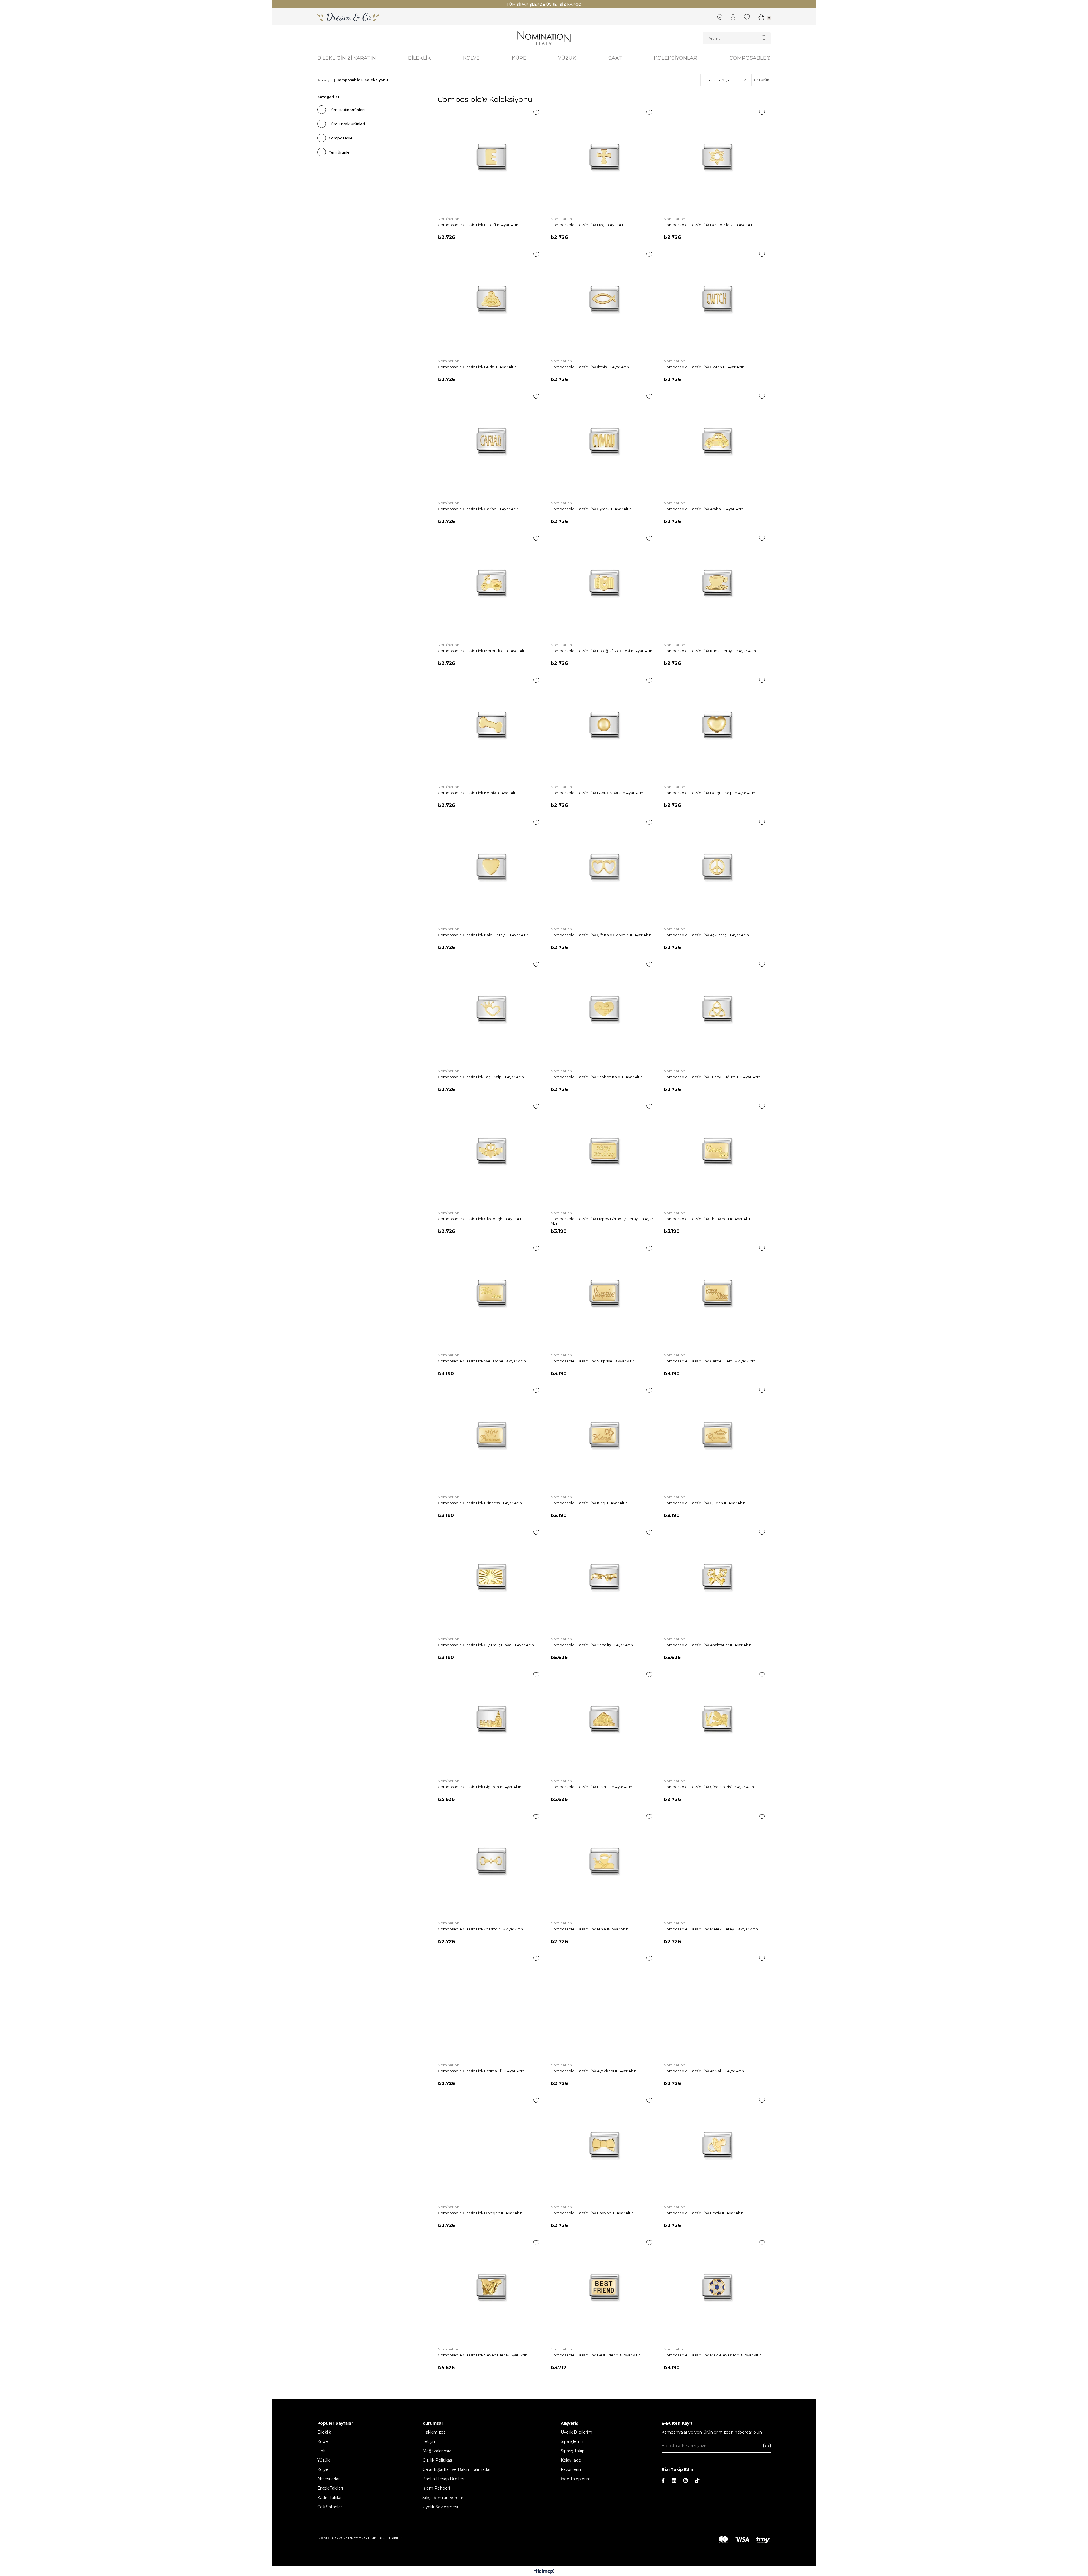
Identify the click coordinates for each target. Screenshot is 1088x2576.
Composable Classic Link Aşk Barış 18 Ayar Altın (706, 935)
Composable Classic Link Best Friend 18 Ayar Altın (596, 2355)
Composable (341, 138)
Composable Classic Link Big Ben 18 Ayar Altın (480, 1787)
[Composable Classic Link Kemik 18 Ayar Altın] (491, 725)
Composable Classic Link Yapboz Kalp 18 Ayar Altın (597, 1077)
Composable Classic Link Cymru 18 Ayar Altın (591, 509)
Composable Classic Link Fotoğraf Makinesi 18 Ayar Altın (601, 651)
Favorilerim (572, 2469)
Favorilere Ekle (536, 112)
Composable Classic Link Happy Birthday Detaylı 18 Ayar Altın (602, 1221)
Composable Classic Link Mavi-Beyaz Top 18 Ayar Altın (713, 2355)
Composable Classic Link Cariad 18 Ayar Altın (478, 509)
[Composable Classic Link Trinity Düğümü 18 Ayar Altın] (717, 1009)
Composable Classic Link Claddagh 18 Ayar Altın (481, 1219)
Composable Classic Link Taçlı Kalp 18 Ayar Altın (481, 1077)
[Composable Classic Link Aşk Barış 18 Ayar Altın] (717, 867)
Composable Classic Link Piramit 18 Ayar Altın (591, 1787)
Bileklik (324, 2432)
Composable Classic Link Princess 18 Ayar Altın (480, 1503)
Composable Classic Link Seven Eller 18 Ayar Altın (483, 2355)
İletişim (430, 2441)
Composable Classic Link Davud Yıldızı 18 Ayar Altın (710, 225)
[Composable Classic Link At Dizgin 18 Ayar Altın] (491, 1861)
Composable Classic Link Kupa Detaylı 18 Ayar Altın (710, 651)
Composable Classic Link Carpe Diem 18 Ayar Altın (709, 1361)
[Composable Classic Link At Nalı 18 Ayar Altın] (717, 2003)
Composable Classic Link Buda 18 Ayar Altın (477, 367)
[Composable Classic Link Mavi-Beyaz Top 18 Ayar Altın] (717, 2287)
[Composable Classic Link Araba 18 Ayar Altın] (717, 441)
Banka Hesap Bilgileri (443, 2479)
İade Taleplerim (576, 2479)
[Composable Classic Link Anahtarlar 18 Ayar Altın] (717, 1577)
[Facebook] (663, 2480)
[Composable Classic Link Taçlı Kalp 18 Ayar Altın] (491, 1009)
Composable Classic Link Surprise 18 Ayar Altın (593, 1361)
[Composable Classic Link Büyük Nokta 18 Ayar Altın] (604, 725)
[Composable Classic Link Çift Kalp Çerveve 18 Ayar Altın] (604, 867)
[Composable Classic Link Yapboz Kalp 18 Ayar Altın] (604, 1009)
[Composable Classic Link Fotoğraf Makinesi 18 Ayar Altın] (604, 583)
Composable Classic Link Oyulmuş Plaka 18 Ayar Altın (486, 1645)
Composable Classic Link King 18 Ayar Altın (589, 1503)
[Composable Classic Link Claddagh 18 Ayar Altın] (491, 1151)
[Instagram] (686, 2480)
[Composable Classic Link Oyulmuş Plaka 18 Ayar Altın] (491, 1577)
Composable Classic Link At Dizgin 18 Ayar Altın (480, 1929)
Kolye (323, 2469)
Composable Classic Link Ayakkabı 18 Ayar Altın (593, 2071)
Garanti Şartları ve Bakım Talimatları (457, 2469)
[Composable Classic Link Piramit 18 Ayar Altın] (604, 1719)
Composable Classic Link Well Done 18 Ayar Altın (482, 1361)
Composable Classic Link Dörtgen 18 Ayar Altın (480, 2213)
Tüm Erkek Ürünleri (347, 124)
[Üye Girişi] (733, 17)
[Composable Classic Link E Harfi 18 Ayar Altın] (491, 157)
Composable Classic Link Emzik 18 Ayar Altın (704, 2213)
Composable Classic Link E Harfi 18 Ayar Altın (478, 225)
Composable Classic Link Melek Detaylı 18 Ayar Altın (711, 1929)
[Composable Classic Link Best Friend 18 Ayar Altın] (604, 2287)
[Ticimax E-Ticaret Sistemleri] (544, 2572)
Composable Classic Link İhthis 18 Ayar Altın (590, 367)
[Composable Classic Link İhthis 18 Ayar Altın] (604, 299)
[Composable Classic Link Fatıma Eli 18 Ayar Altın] (491, 2003)
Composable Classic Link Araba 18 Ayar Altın (703, 509)
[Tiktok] (697, 2480)
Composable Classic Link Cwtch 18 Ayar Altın (704, 367)
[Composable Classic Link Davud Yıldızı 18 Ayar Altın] (717, 157)
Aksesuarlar (329, 2479)
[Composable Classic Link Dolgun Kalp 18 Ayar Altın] (717, 725)
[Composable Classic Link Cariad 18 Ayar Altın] (491, 441)
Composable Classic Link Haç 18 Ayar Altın (589, 225)
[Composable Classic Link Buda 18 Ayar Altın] (491, 299)
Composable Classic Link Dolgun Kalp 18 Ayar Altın (709, 793)
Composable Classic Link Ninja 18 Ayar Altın (589, 1929)
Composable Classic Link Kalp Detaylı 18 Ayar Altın (483, 935)
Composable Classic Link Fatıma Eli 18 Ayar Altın (481, 2071)
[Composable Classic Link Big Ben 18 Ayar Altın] (491, 1719)
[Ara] (765, 38)
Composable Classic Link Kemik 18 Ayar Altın (478, 793)
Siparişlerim (572, 2441)
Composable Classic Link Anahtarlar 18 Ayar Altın (707, 1645)
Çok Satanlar (330, 2507)
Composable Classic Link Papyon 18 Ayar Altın (592, 2213)
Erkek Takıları (330, 2488)
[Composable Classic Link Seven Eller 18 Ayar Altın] (491, 2287)
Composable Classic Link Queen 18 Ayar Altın (705, 1503)
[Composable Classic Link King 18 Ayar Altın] (604, 1435)
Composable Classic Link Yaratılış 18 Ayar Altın (592, 1645)
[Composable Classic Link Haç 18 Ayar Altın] (604, 157)
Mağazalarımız (437, 2451)
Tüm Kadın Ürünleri (347, 110)
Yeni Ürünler (340, 152)
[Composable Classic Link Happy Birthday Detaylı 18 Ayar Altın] (604, 1151)
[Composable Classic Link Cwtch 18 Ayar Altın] (717, 299)
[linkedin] (674, 2480)
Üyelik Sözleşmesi (440, 2507)
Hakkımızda (434, 2432)
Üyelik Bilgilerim (576, 2432)
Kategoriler (329, 97)
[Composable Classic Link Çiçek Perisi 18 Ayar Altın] (717, 1719)
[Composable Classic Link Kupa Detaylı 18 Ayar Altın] (717, 583)
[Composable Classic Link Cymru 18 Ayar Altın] (604, 441)
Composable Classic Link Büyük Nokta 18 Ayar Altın (597, 793)
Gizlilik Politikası (438, 2460)
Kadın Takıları (330, 2498)
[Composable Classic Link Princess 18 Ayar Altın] (491, 1435)
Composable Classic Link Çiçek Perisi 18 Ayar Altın (709, 1787)
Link (321, 2451)
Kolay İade (571, 2460)
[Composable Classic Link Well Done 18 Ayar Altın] (491, 1293)
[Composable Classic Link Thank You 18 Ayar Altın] (717, 1151)
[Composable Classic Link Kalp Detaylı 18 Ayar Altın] (491, 867)
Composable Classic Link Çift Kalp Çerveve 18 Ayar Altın (601, 935)
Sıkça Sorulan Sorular (443, 2498)
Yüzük (323, 2460)
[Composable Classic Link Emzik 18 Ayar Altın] (717, 2145)
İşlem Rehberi (436, 2488)
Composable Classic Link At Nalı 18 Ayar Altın (704, 2071)
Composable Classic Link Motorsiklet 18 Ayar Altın (483, 651)
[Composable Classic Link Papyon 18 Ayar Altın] (604, 2145)
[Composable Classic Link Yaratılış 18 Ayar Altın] (604, 1577)
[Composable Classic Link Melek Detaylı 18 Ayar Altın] (717, 1861)
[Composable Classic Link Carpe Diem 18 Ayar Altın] (717, 1293)
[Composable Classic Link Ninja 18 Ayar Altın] (604, 1861)
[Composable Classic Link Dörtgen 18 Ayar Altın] (491, 2145)
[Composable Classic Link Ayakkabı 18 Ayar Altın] (604, 2003)
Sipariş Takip (573, 2451)
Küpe (323, 2441)
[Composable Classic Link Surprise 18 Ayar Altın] (604, 1293)
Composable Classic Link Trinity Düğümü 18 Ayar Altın (712, 1077)
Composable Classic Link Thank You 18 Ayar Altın (707, 1219)
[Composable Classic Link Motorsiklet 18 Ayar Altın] (491, 583)
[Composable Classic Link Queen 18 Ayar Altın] (717, 1435)
